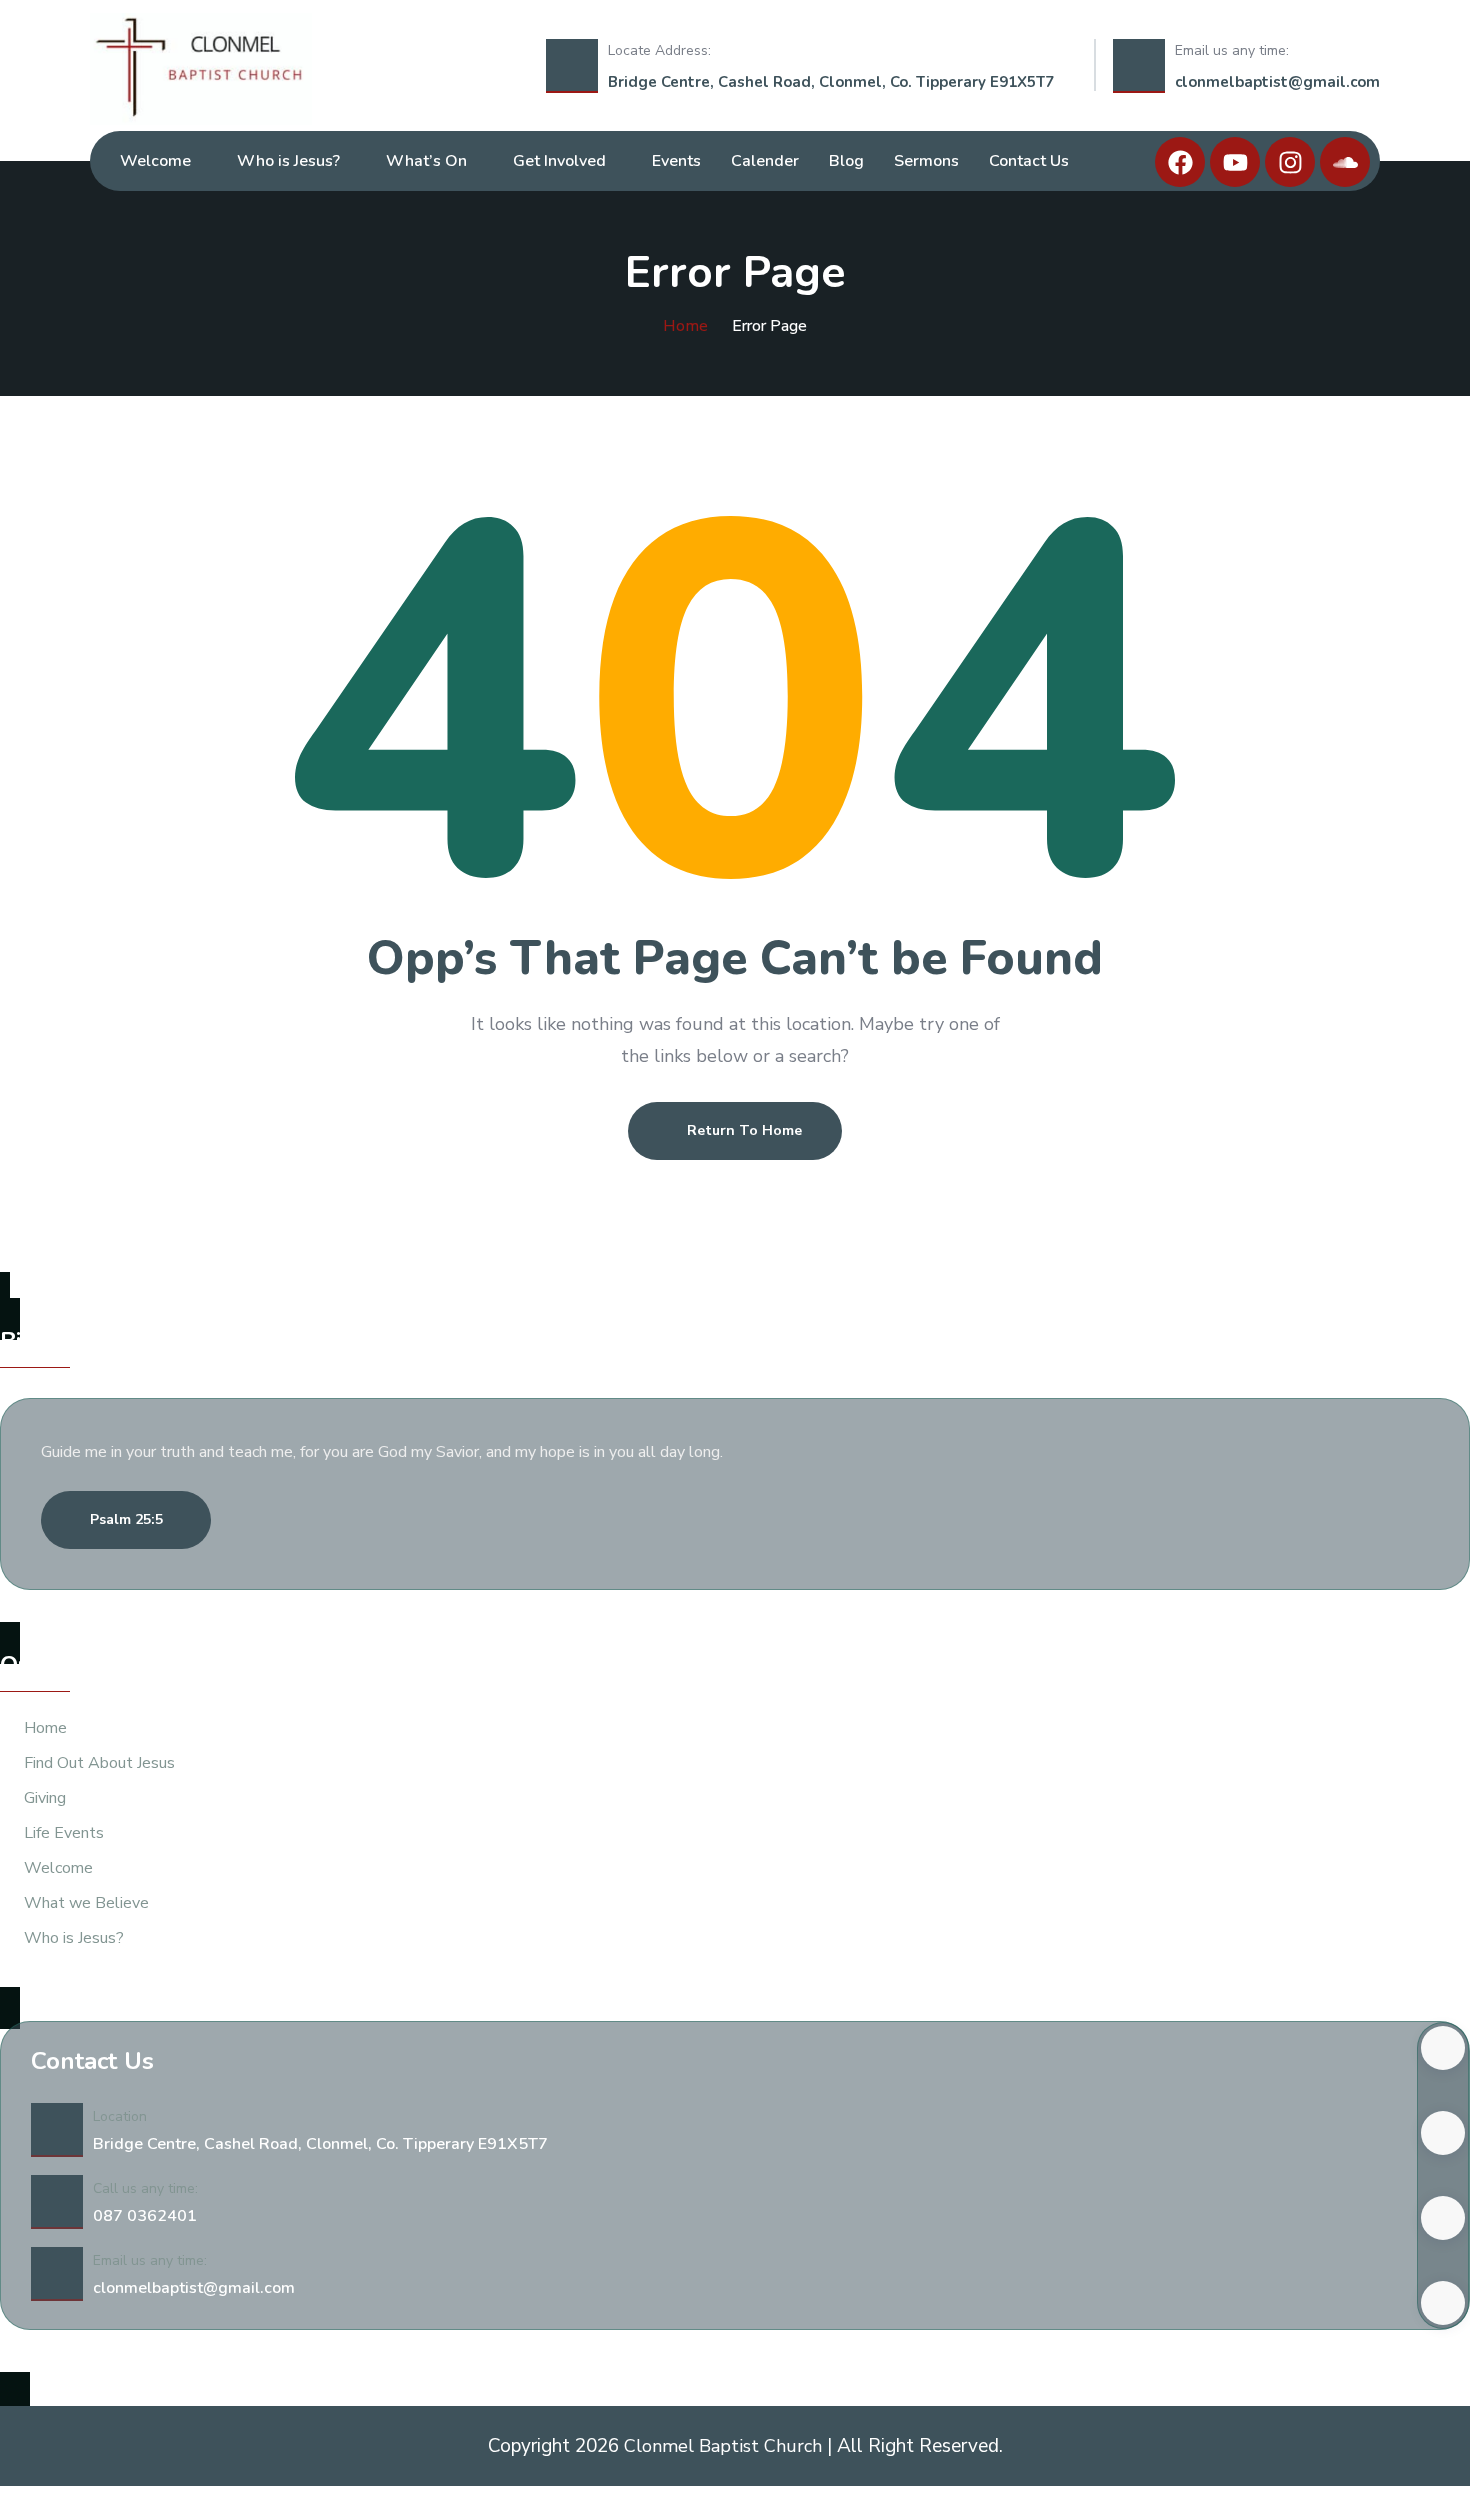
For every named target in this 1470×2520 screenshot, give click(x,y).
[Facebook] (1180, 162)
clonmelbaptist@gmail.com (1277, 82)
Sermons (926, 161)
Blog (846, 161)
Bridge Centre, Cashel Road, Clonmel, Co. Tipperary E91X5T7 (831, 82)
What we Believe (86, 1903)
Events (676, 161)
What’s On (426, 161)
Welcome (155, 161)
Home (685, 326)
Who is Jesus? (288, 161)
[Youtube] (1235, 162)
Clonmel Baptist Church (725, 2446)
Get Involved (559, 161)
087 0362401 (145, 2216)
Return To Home (744, 1130)
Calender (765, 161)
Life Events (64, 1833)
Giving (45, 1798)
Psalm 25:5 (126, 1519)
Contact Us (1029, 161)
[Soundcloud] (1345, 162)
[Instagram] (1290, 162)
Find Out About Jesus (99, 1763)
